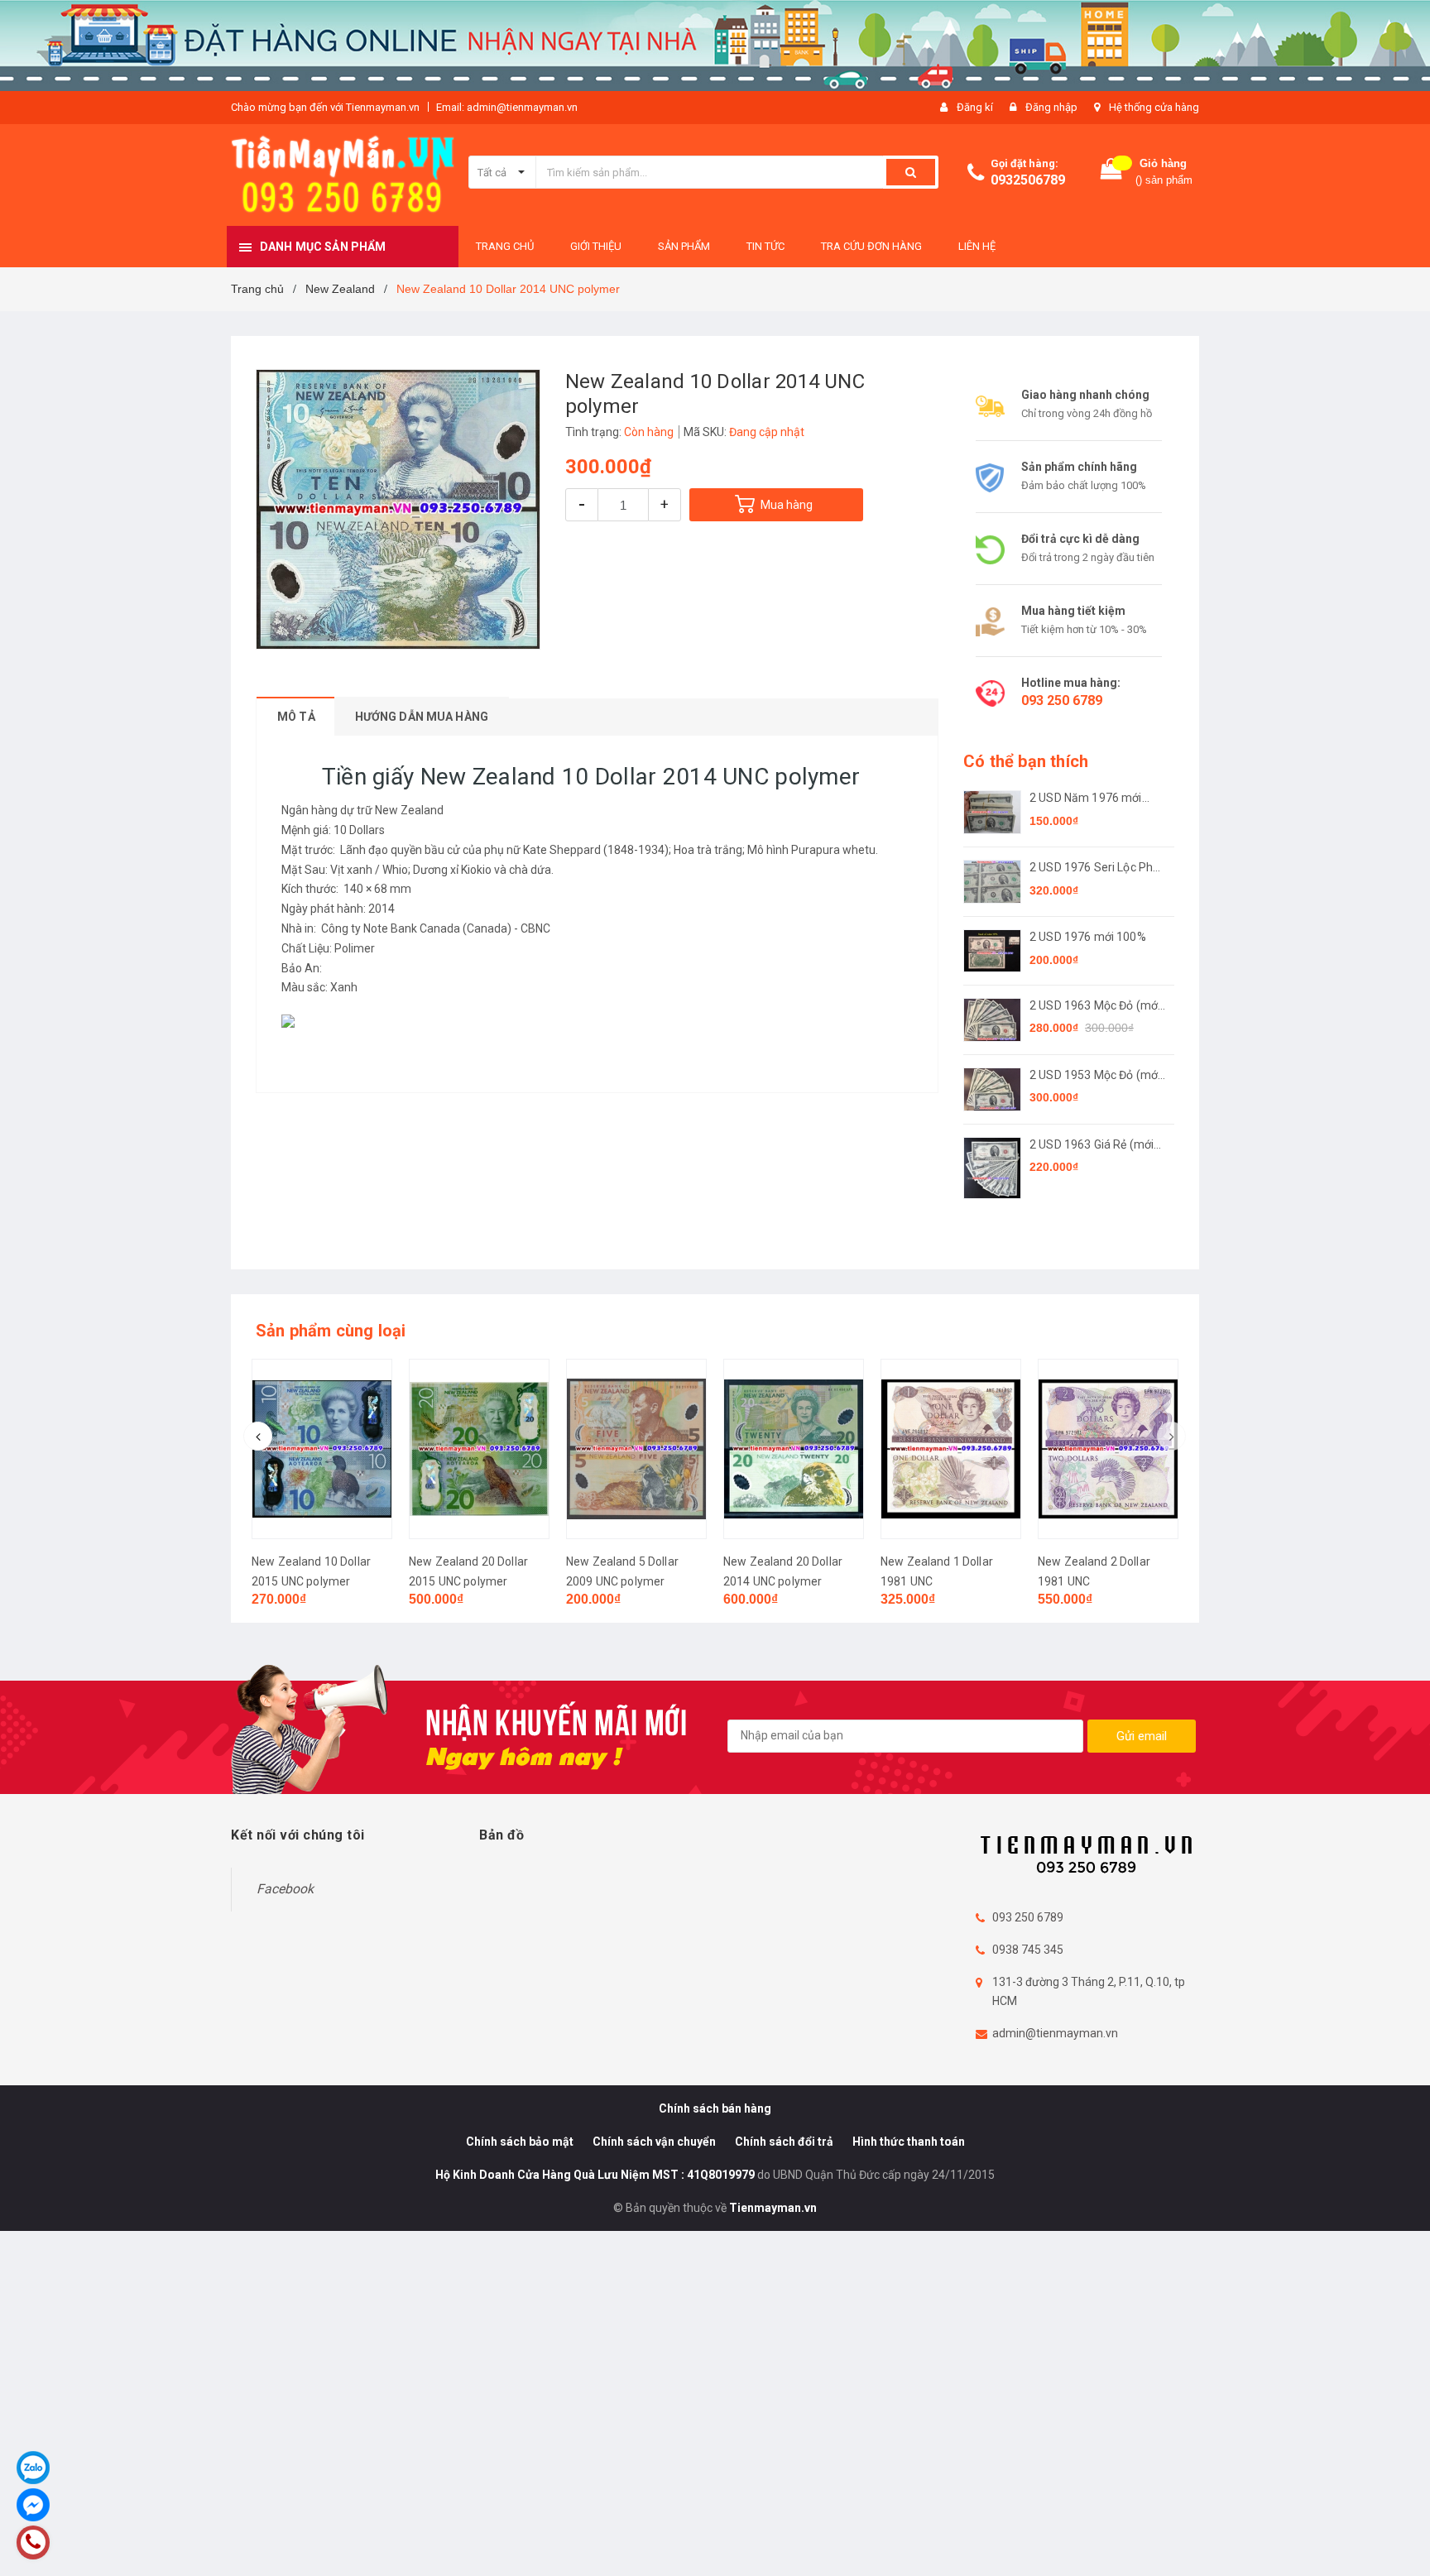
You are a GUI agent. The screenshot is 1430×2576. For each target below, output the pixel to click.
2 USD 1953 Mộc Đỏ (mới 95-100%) (1095, 1076)
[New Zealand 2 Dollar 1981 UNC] (1108, 1449)
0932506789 (1028, 180)
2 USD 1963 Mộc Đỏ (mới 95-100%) (1095, 1007)
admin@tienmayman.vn (1055, 2033)
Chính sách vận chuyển (654, 2142)
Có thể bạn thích (1026, 761)
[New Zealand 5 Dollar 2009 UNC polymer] (636, 1449)
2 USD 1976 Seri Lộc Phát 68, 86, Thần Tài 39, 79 (1096, 868)
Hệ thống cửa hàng (1154, 107)
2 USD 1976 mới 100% (1088, 937)
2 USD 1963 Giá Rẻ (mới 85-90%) (1092, 1146)
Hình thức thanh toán (909, 2142)
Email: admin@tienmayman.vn (507, 107)
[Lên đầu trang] (1401, 2543)
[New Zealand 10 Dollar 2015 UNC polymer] (322, 1449)
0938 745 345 (1028, 1950)
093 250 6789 (1062, 700)
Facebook (285, 1889)
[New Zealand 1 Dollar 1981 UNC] (951, 1449)
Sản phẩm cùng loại (331, 1331)
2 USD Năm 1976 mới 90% (1086, 799)
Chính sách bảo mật (520, 2142)
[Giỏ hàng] (1111, 173)
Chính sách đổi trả (784, 2142)
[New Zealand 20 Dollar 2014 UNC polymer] (794, 1449)
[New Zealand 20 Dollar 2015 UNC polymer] (479, 1449)
